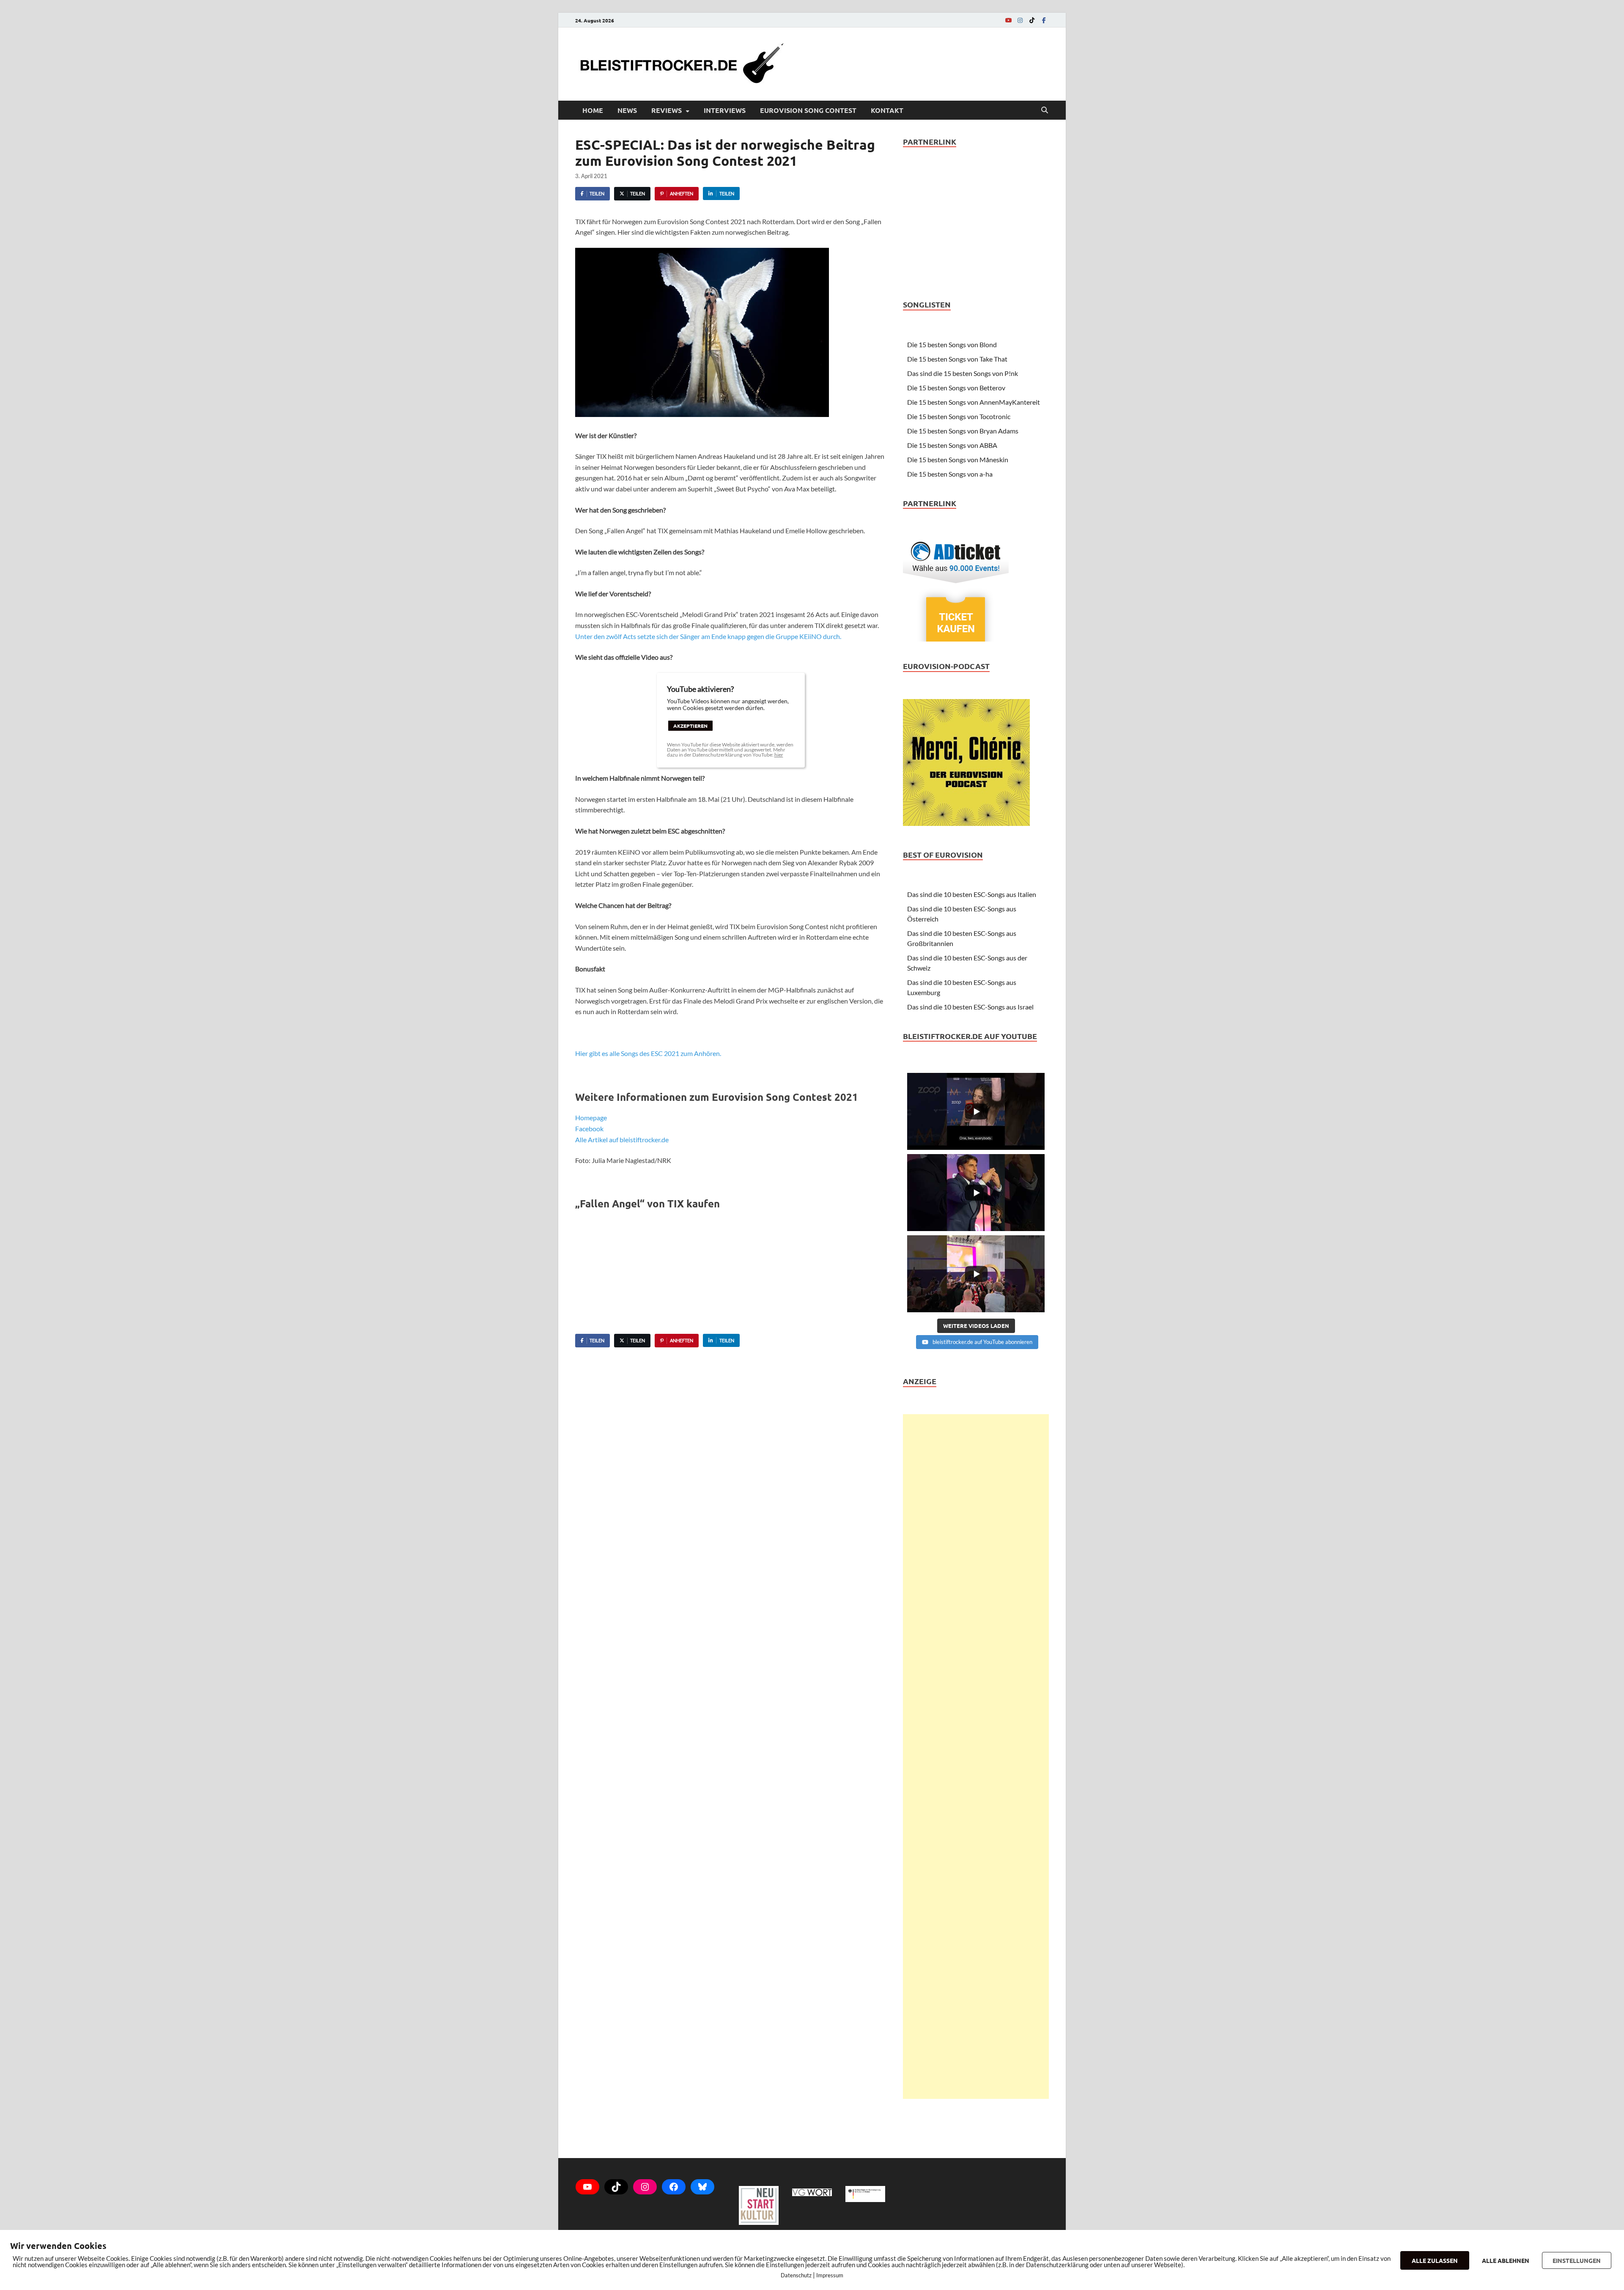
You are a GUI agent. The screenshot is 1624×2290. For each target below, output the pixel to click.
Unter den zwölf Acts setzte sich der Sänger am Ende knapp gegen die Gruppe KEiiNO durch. (708, 636)
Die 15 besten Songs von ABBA (952, 445)
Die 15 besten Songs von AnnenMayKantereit (974, 402)
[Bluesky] (702, 2187)
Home (593, 110)
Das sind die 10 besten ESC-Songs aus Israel (970, 1007)
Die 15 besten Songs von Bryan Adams (963, 431)
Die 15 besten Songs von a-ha (950, 474)
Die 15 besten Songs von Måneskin (958, 459)
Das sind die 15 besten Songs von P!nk (963, 373)
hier (779, 755)
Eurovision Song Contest (808, 110)
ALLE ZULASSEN (1435, 2260)
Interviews (725, 110)
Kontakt (887, 110)
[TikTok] (1032, 20)
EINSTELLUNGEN (1577, 2260)
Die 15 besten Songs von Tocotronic (959, 416)
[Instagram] (1020, 20)
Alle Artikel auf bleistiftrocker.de (622, 1140)
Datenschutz (796, 2275)
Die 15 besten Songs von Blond (952, 344)
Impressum (830, 2275)
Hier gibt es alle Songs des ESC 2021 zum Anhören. (648, 1053)
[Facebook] (1044, 20)
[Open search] (1045, 110)
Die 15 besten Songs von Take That (957, 359)
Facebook (589, 1129)
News (627, 110)
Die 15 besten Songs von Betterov (956, 388)
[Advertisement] (976, 1757)
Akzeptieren (690, 726)
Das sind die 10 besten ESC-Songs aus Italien (972, 894)
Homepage (591, 1118)
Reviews (667, 110)
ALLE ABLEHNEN (1506, 2260)
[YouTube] (1008, 20)
